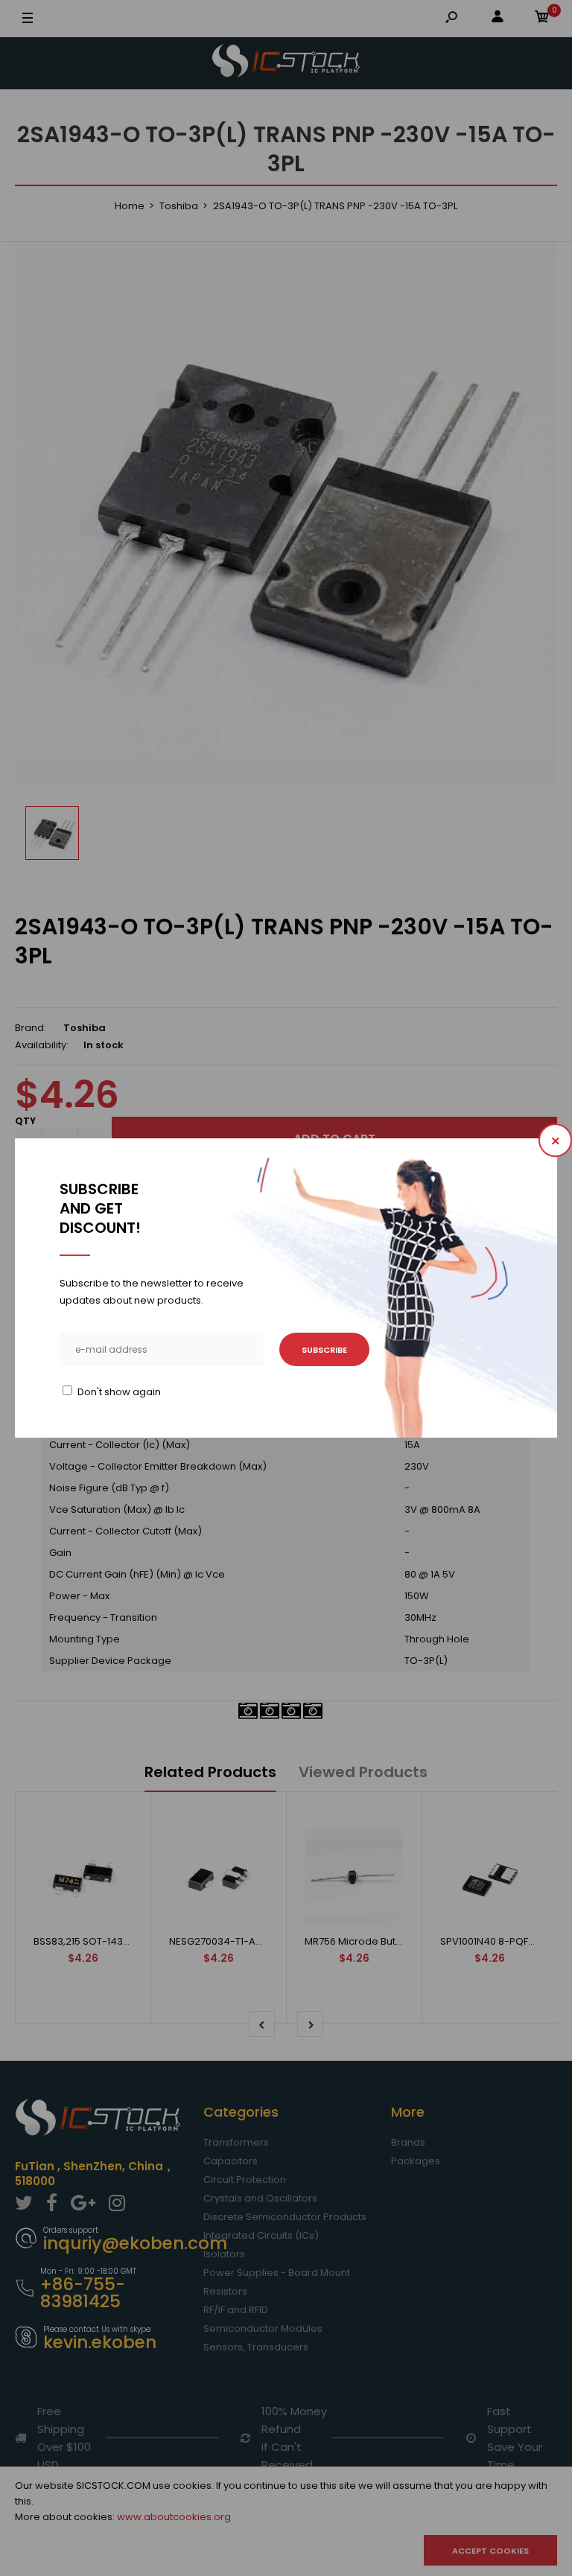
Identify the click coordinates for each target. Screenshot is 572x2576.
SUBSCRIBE (324, 1350)
